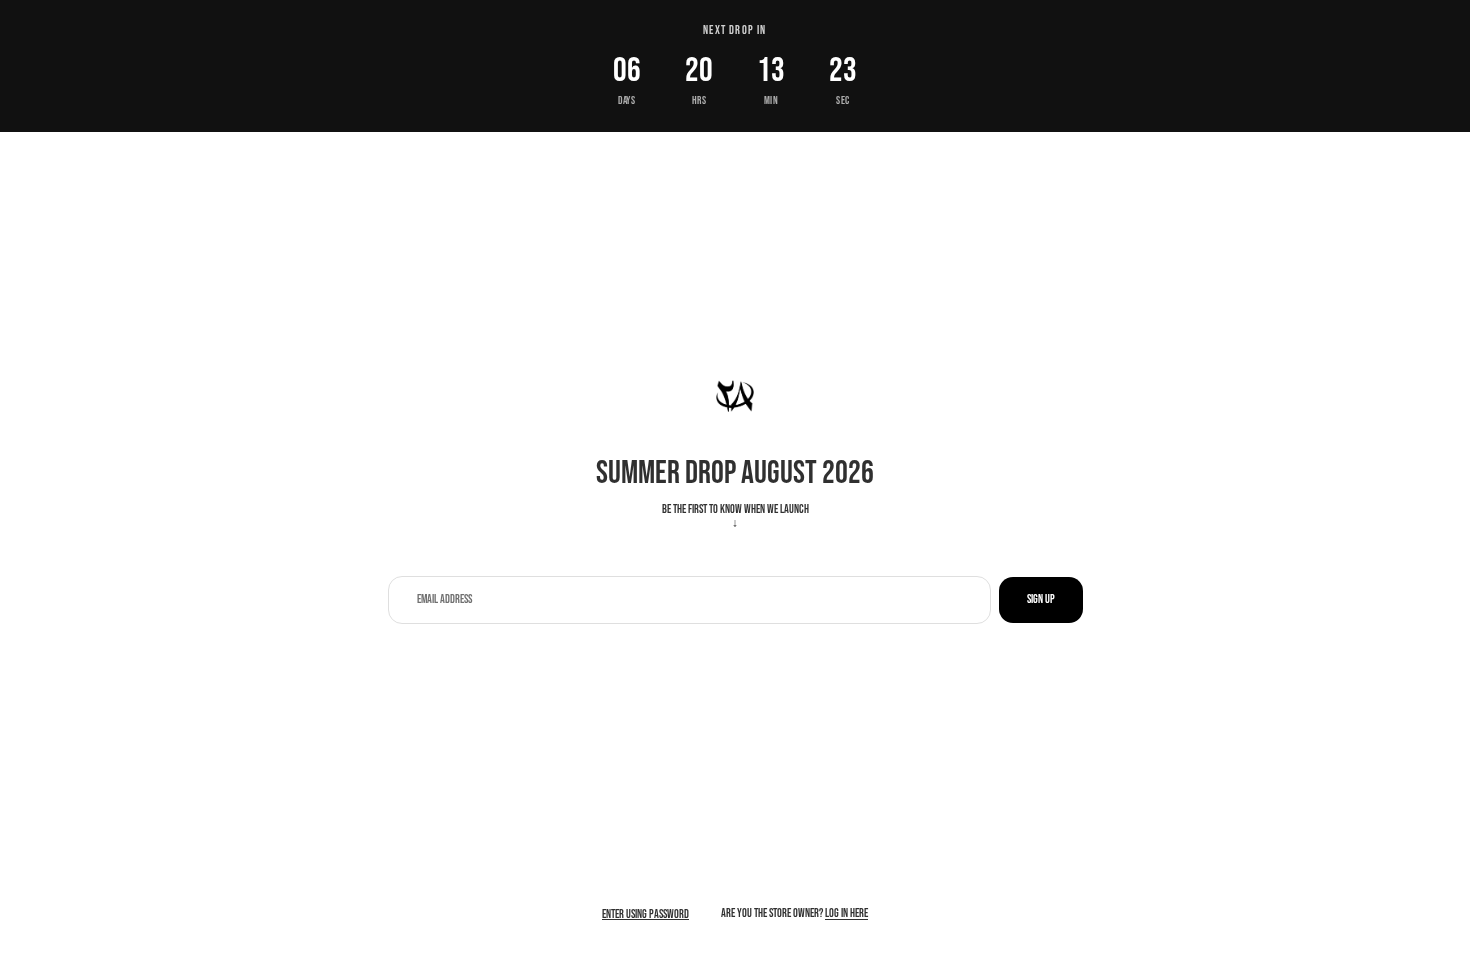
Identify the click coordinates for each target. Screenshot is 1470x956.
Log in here (846, 913)
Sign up (1041, 599)
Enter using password (645, 914)
